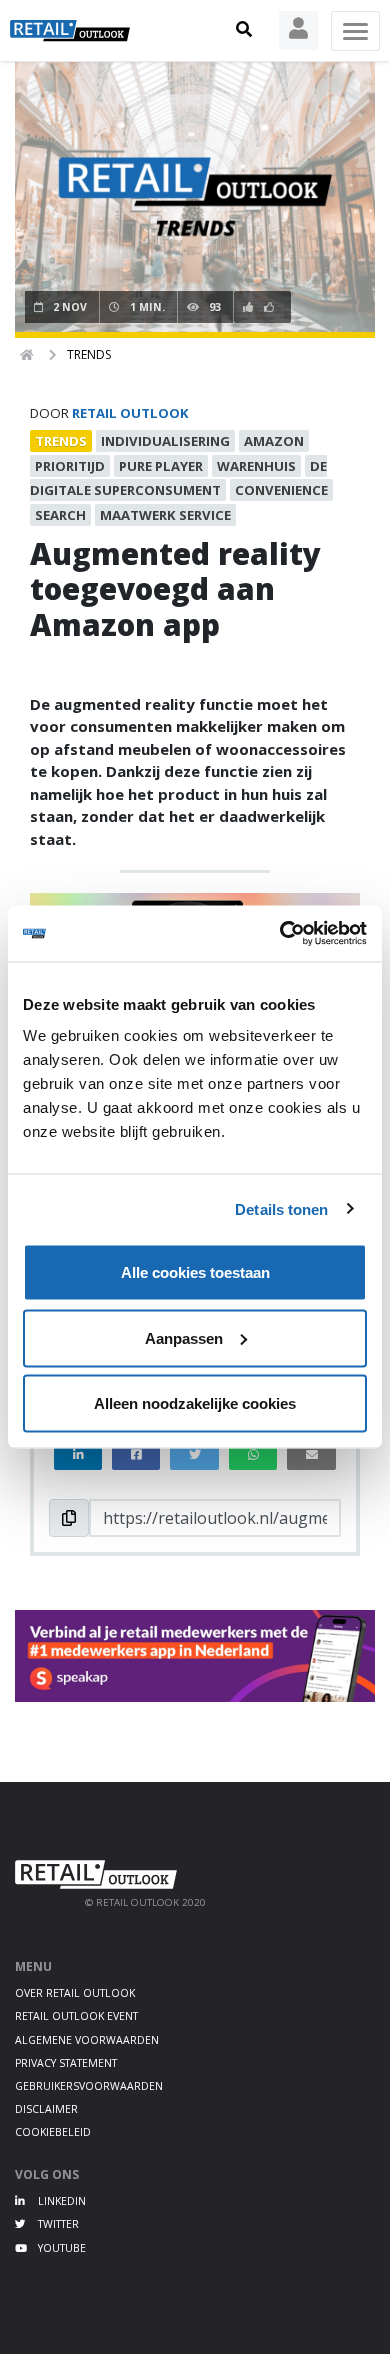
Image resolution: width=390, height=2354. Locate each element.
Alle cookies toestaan (195, 1272)
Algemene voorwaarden (87, 2040)
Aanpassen (184, 1337)
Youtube (60, 2248)
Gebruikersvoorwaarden (89, 2086)
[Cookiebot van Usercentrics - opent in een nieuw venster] (280, 934)
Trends (89, 354)
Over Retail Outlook (75, 1993)
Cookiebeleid (53, 2132)
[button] (244, 30)
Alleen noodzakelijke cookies (195, 1403)
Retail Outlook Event (76, 2016)
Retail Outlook (130, 413)
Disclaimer (46, 2109)
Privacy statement (66, 2063)
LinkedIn (60, 2201)
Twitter (57, 2224)
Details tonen (281, 1208)
